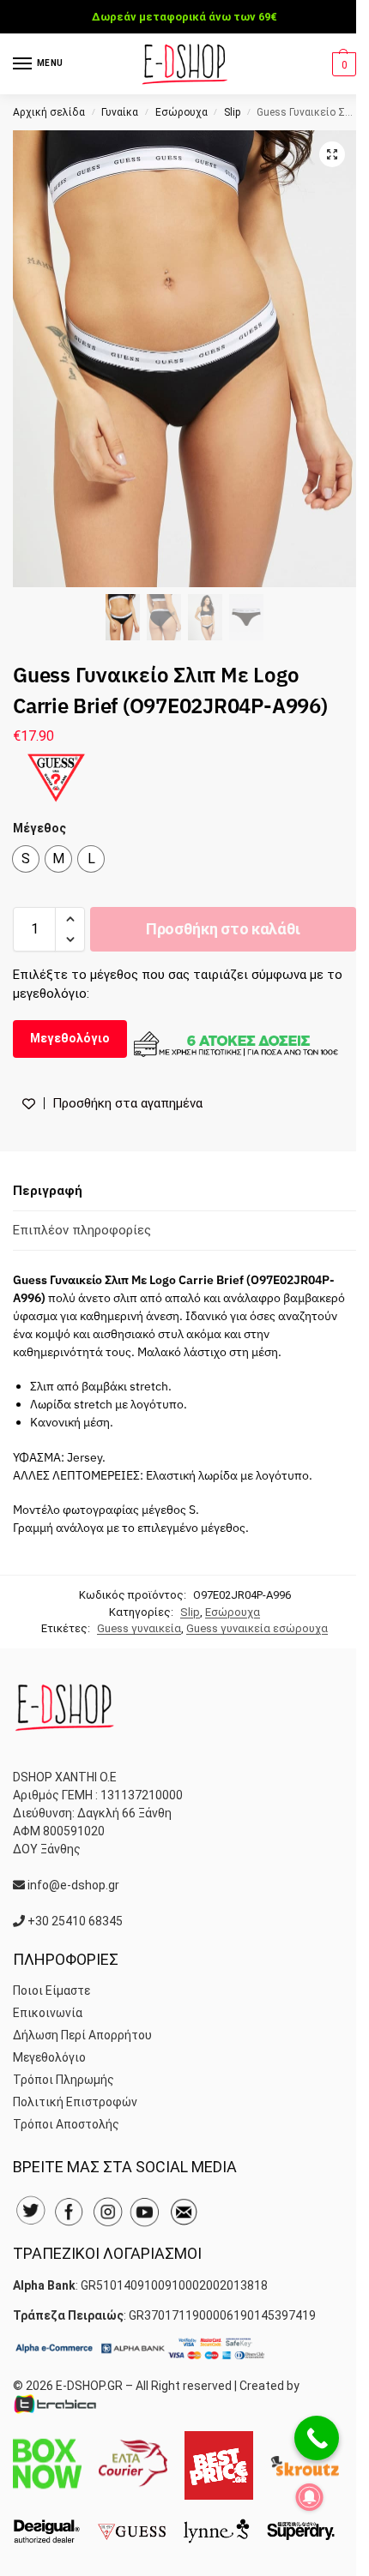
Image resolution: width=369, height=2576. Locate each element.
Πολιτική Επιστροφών (75, 2102)
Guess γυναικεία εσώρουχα (257, 1628)
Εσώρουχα (181, 112)
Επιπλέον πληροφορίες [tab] (82, 1230)
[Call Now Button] (317, 2438)
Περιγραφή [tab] (48, 1191)
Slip (232, 112)
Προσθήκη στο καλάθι (223, 929)
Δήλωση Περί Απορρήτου (82, 2035)
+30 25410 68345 (75, 1921)
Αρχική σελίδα (49, 112)
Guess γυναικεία (139, 1628)
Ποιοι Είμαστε (51, 1991)
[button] (342, 64)
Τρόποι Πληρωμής (64, 2080)
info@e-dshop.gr (73, 1885)
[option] (26, 859)
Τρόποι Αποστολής (66, 2124)
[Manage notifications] (310, 2497)
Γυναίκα (120, 112)
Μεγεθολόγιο (70, 1038)
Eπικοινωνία (48, 2013)
